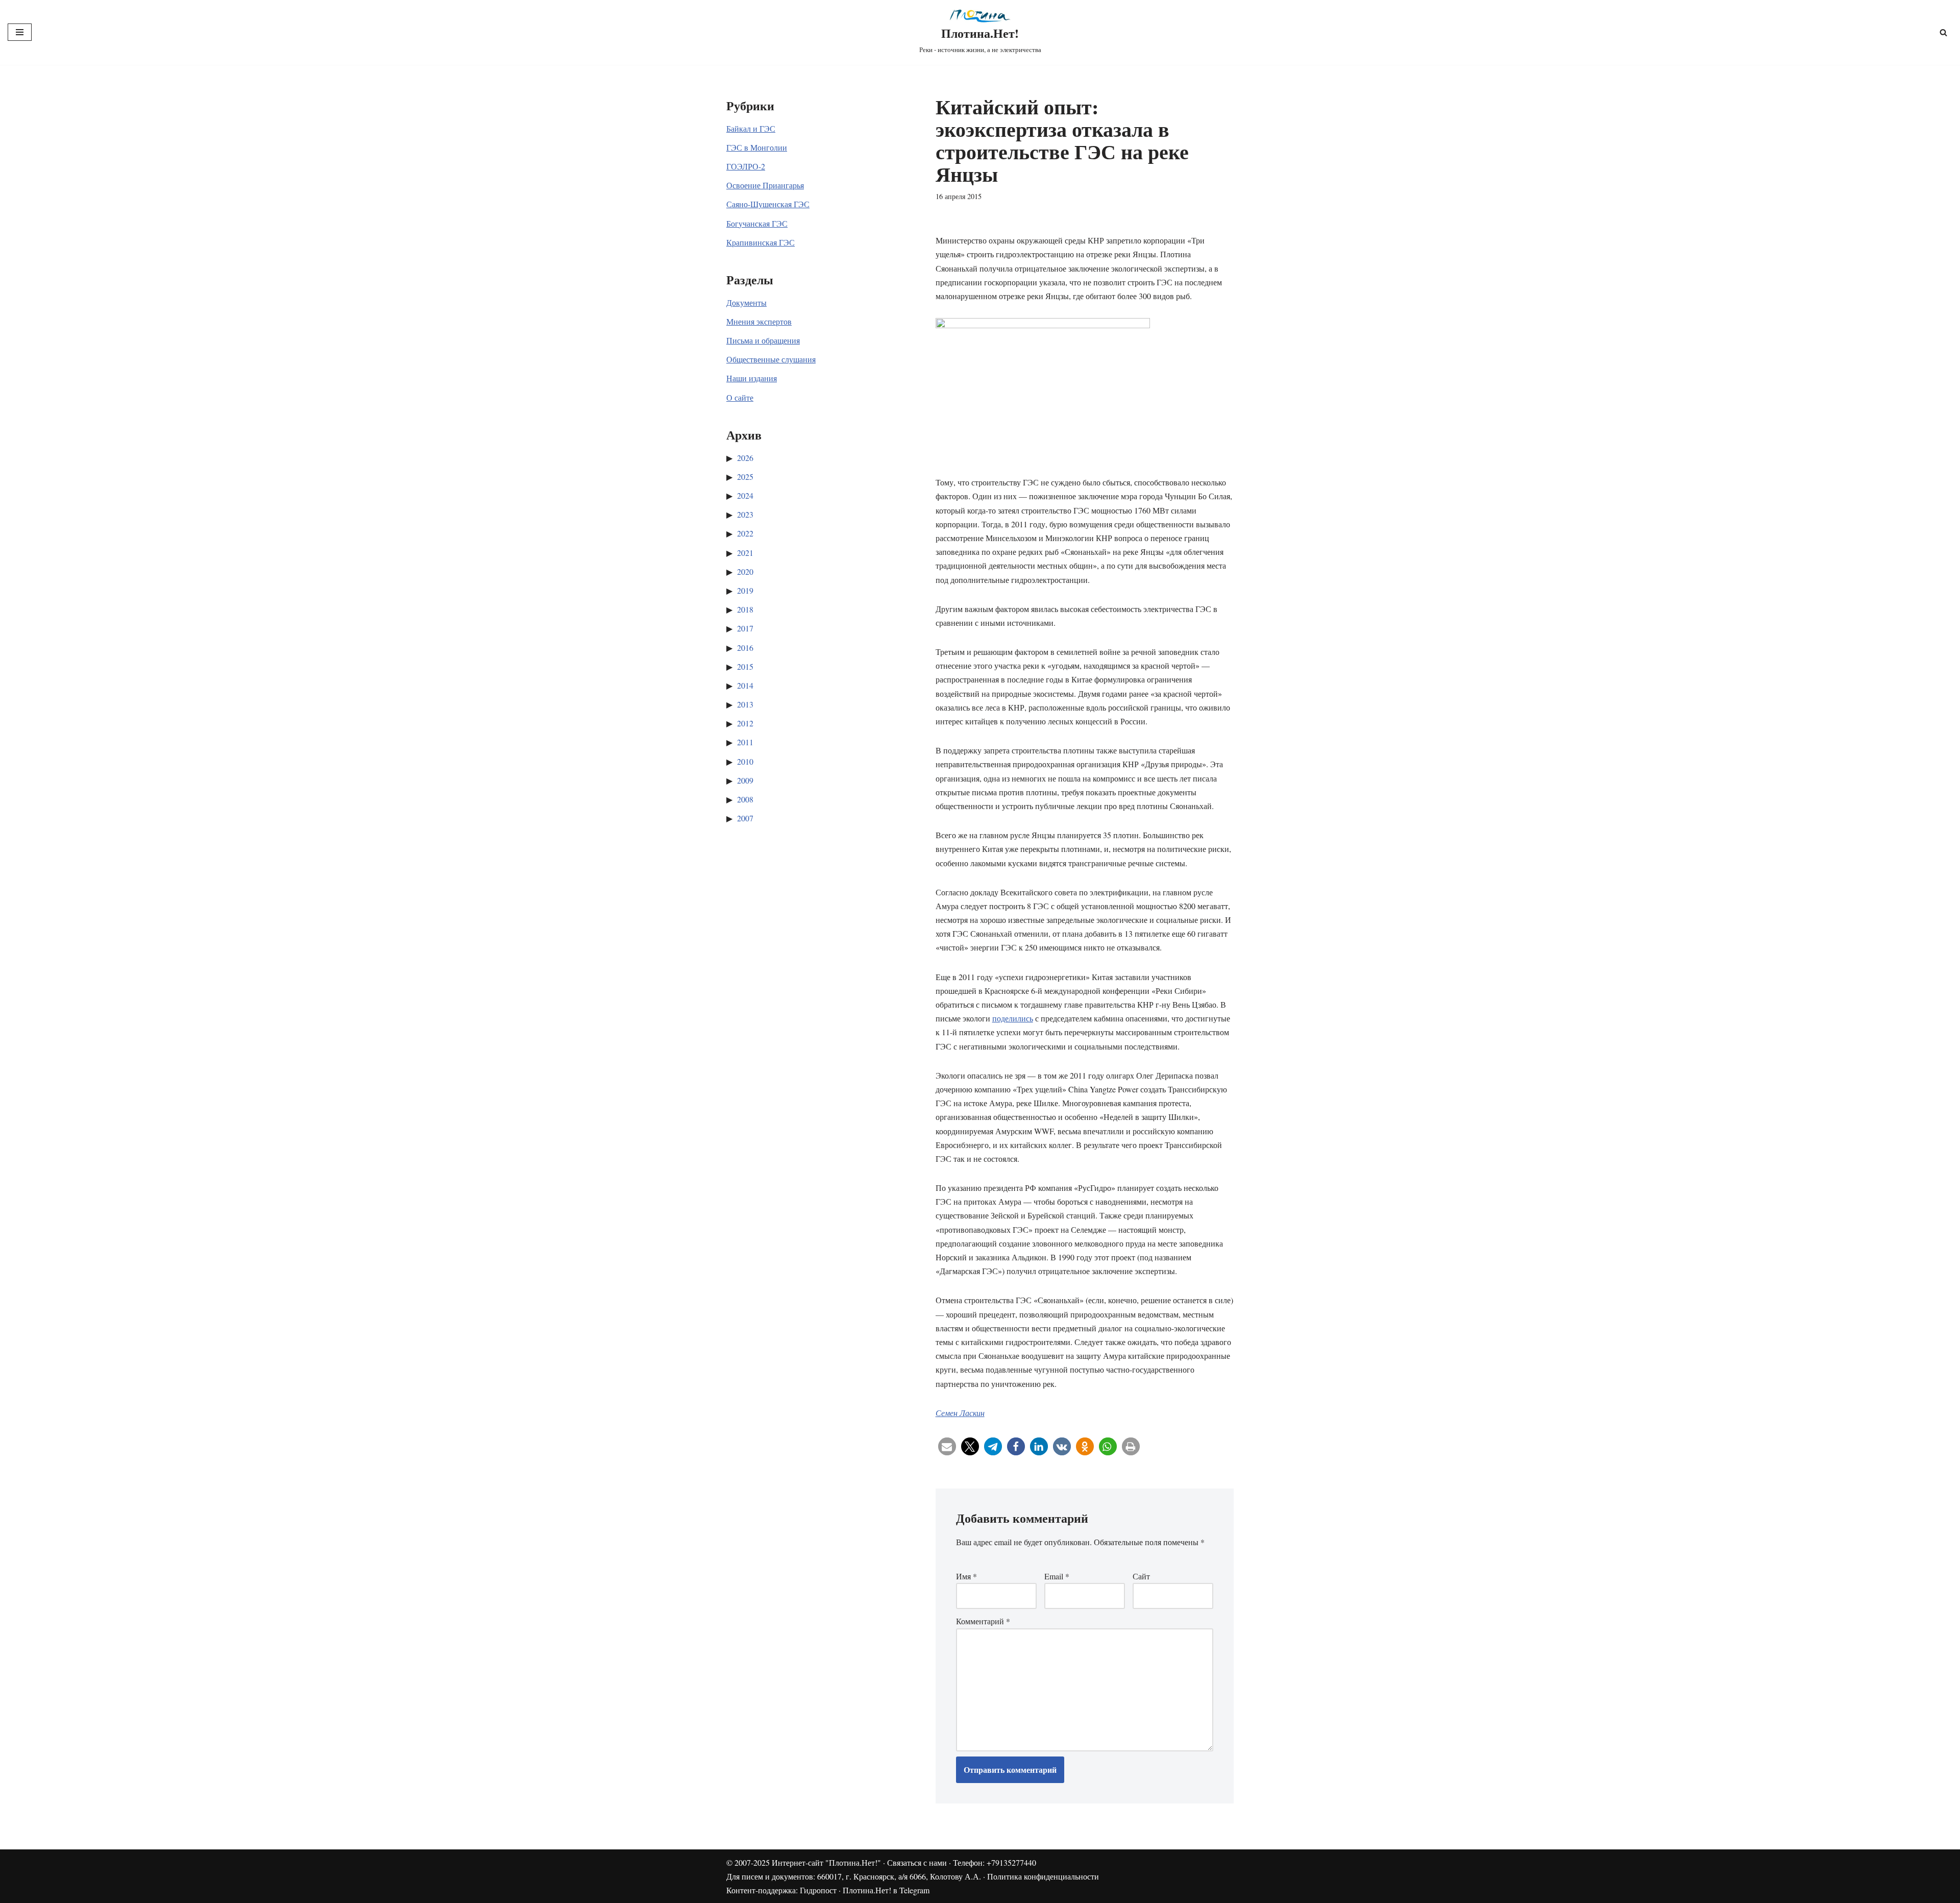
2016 (745, 648)
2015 (745, 666)
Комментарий (983, 1621)
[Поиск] (1943, 32)
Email (1057, 1576)
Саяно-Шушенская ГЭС (768, 204)
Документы (746, 302)
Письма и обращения (763, 340)
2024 (745, 495)
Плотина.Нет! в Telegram (886, 1890)
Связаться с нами (917, 1862)
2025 (745, 477)
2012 (745, 723)
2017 (745, 628)
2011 (745, 742)
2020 (745, 571)
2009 (745, 780)
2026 (745, 458)
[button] (947, 1446)
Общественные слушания (771, 359)
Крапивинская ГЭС (761, 242)
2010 (745, 761)
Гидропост (818, 1890)
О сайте (740, 397)
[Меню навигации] (20, 32)
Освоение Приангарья (765, 185)
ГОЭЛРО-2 (746, 166)
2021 (745, 553)
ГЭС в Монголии (757, 147)
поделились (1013, 1018)
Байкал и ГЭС (751, 128)
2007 (745, 818)
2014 (745, 685)
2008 (745, 799)
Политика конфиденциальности (1043, 1876)
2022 (745, 533)
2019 (745, 590)
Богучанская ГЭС (757, 223)
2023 (745, 514)
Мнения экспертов (759, 321)
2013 (745, 704)
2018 (745, 609)
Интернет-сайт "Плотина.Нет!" (826, 1862)
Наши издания (752, 378)
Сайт (1141, 1576)
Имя (966, 1576)
